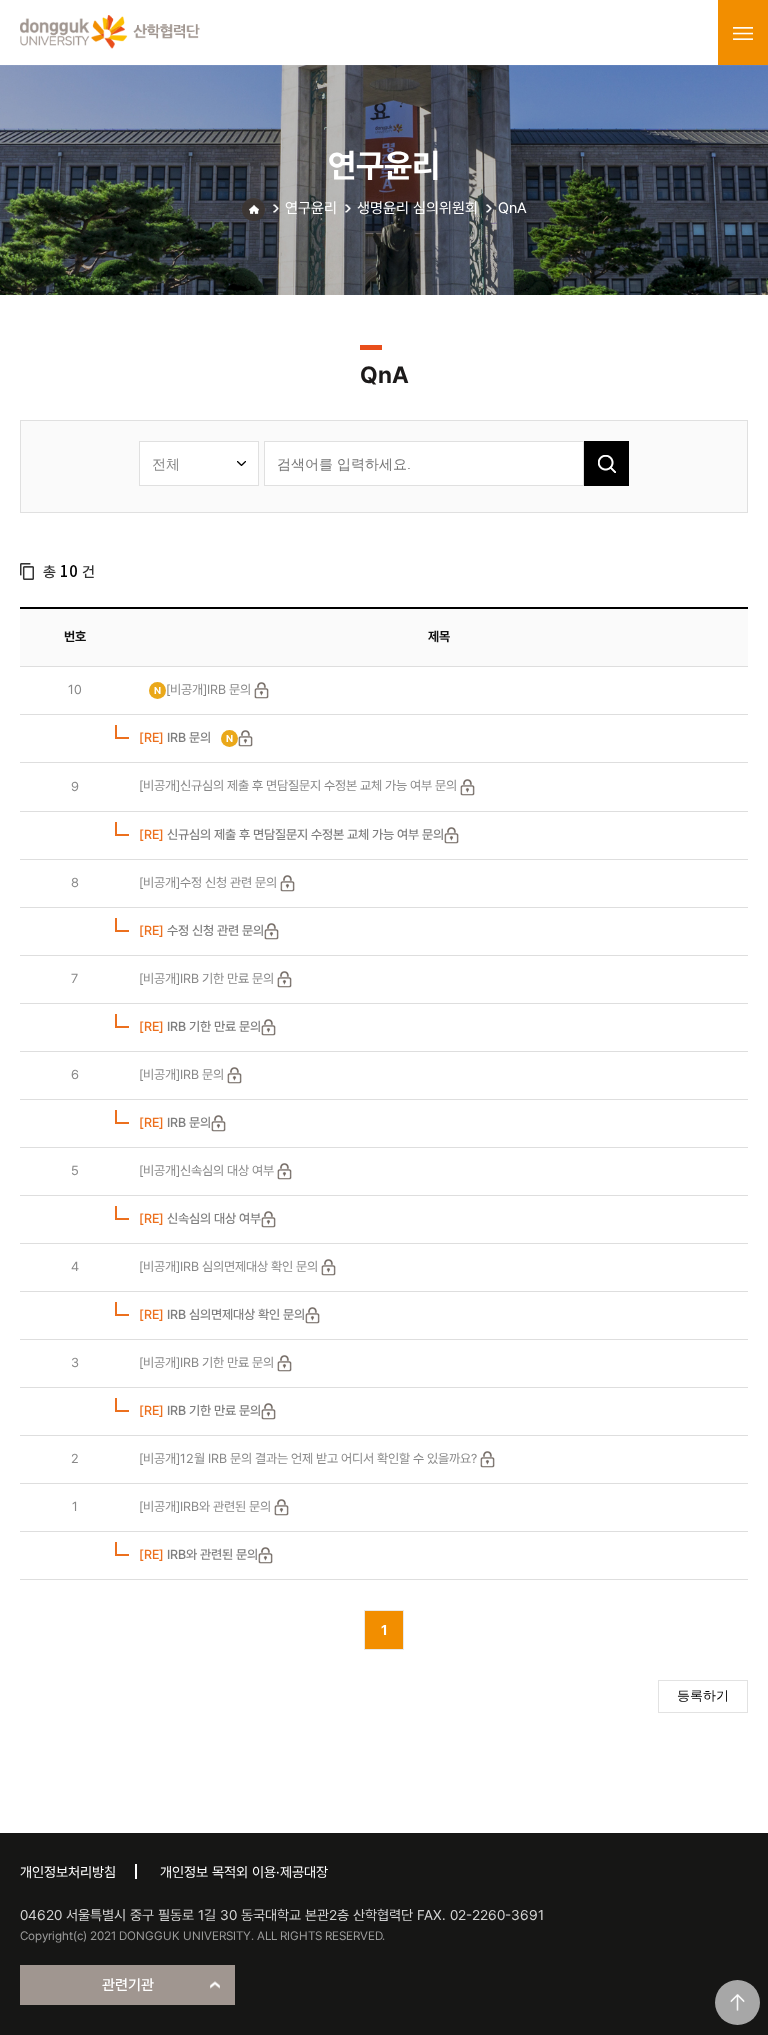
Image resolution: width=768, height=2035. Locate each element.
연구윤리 (311, 208)
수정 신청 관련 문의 (201, 930)
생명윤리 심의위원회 (417, 208)
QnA (512, 208)
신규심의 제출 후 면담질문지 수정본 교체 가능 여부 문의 (291, 834)
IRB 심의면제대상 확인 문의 (222, 1314)
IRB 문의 (175, 737)
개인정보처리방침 (68, 1872)
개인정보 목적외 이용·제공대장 (244, 1872)
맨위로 (737, 2002)
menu (743, 33)
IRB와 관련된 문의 (198, 1554)
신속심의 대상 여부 (200, 1218)
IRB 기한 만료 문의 (200, 1026)
